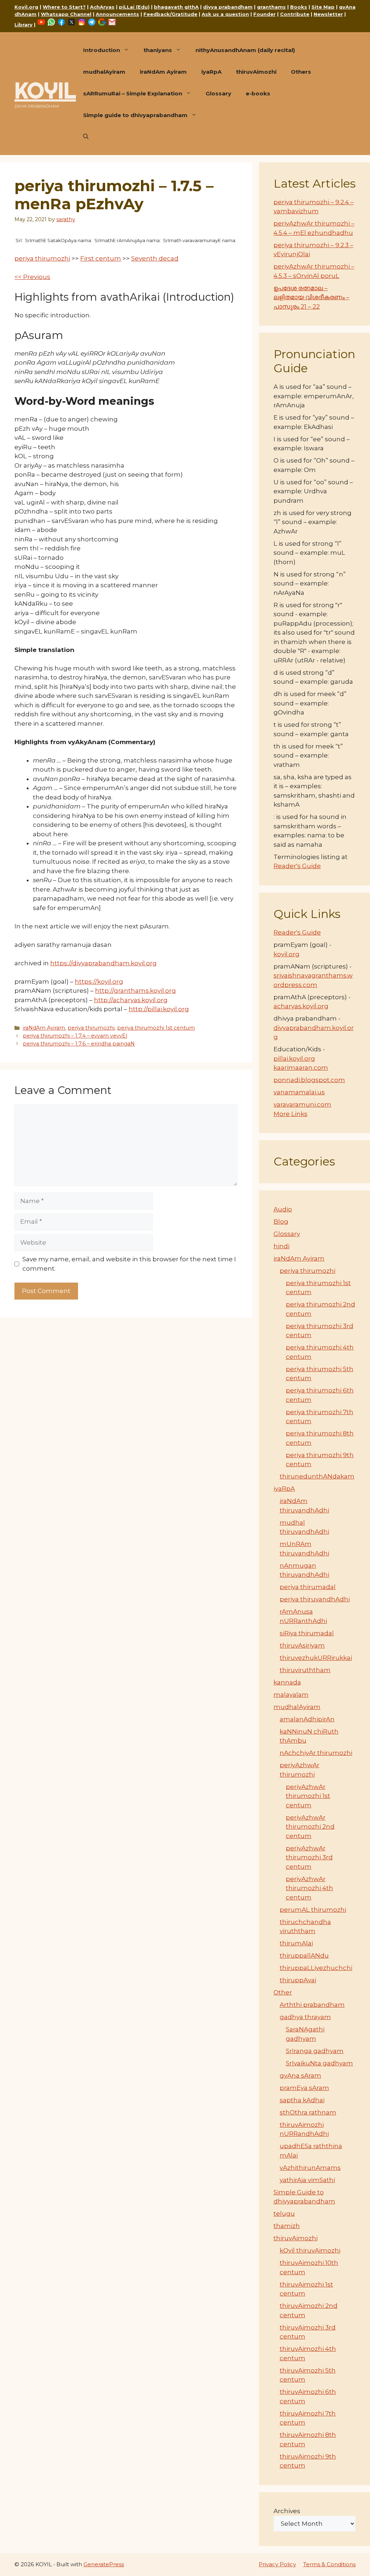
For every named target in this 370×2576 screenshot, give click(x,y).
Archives (287, 2511)
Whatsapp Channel (66, 14)
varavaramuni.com (302, 1104)
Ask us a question (225, 14)
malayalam (291, 1695)
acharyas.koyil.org (301, 1006)
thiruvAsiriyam (302, 1645)
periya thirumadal (308, 1587)
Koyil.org (26, 7)
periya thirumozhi (42, 258)
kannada (287, 1682)
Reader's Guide (297, 866)
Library (23, 25)
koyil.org (287, 954)
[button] (86, 137)
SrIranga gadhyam (315, 2051)
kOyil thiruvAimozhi (310, 2250)
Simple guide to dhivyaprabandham (135, 115)
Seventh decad (155, 258)
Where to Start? (64, 7)
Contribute (295, 14)
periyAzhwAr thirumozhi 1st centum (308, 1796)
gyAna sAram (300, 2075)
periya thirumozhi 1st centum (156, 1028)
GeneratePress (104, 2564)
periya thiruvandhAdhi (315, 1599)
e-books (258, 93)
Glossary (218, 93)
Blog (281, 1222)
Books (299, 7)
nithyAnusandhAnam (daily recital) (245, 50)
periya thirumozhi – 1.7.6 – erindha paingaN (79, 1044)
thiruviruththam (305, 1670)
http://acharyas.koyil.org (131, 1000)
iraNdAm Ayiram (163, 72)
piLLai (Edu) (134, 7)
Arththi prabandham (312, 2005)
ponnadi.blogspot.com (309, 1080)
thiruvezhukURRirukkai (316, 1658)
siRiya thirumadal (307, 1633)
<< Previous (32, 277)
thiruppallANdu (304, 1955)
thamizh (287, 2226)
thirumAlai (296, 1943)
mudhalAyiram (104, 72)
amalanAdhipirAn (307, 1719)
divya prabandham (228, 7)
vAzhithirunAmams (310, 2168)
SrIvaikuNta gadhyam (319, 2063)
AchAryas (102, 7)
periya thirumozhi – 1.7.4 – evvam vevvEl (75, 1036)
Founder (264, 14)
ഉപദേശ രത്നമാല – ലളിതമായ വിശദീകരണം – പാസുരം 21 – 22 (311, 297)
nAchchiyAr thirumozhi (316, 1753)
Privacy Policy (277, 2564)
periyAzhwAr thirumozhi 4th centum (309, 1888)
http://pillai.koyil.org (159, 1009)
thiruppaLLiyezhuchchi (316, 1968)
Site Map (323, 7)
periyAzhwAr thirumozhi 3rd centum (309, 1857)
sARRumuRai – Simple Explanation (133, 93)
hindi (281, 1246)
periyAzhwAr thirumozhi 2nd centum (310, 1827)
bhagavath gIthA (176, 7)
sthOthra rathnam (308, 2112)
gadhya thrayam (305, 2017)
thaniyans (158, 50)
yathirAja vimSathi (307, 2180)
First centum (101, 258)
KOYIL (45, 90)
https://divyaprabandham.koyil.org (104, 963)
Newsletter (328, 14)
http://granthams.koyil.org (135, 991)
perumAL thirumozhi (313, 1910)
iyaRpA (211, 72)
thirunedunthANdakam (317, 1476)
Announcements (117, 14)
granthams (271, 7)
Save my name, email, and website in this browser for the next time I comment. (129, 1264)
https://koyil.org (99, 982)
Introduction (102, 50)
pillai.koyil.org (294, 1059)
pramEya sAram (304, 2088)
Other (283, 1992)
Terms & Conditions (329, 2564)
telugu (284, 2214)
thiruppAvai (298, 1980)
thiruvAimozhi (256, 72)
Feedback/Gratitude (170, 14)
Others (301, 72)
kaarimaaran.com (301, 1068)
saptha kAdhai (302, 2100)
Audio (283, 1209)
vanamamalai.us (299, 1092)
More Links (291, 1114)
